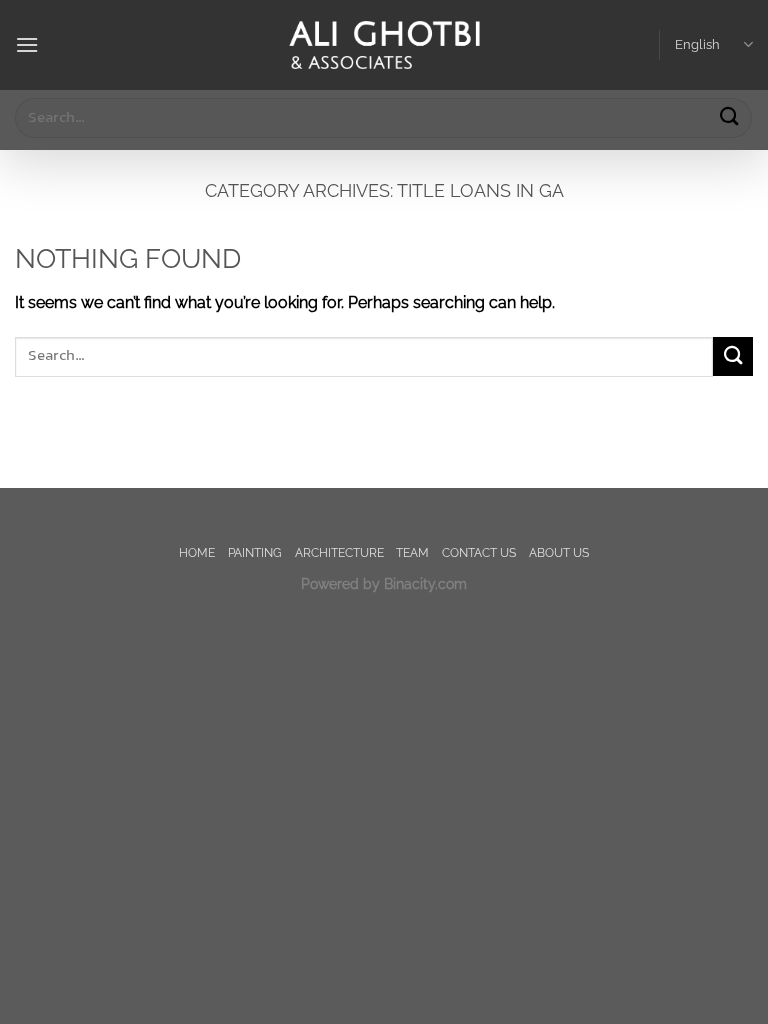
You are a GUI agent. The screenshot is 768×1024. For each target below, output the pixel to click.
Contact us (479, 552)
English (697, 44)
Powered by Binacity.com (384, 583)
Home (197, 552)
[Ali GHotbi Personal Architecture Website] (384, 45)
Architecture (339, 552)
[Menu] (27, 44)
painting (255, 552)
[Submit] (729, 117)
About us (559, 552)
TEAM (412, 552)
